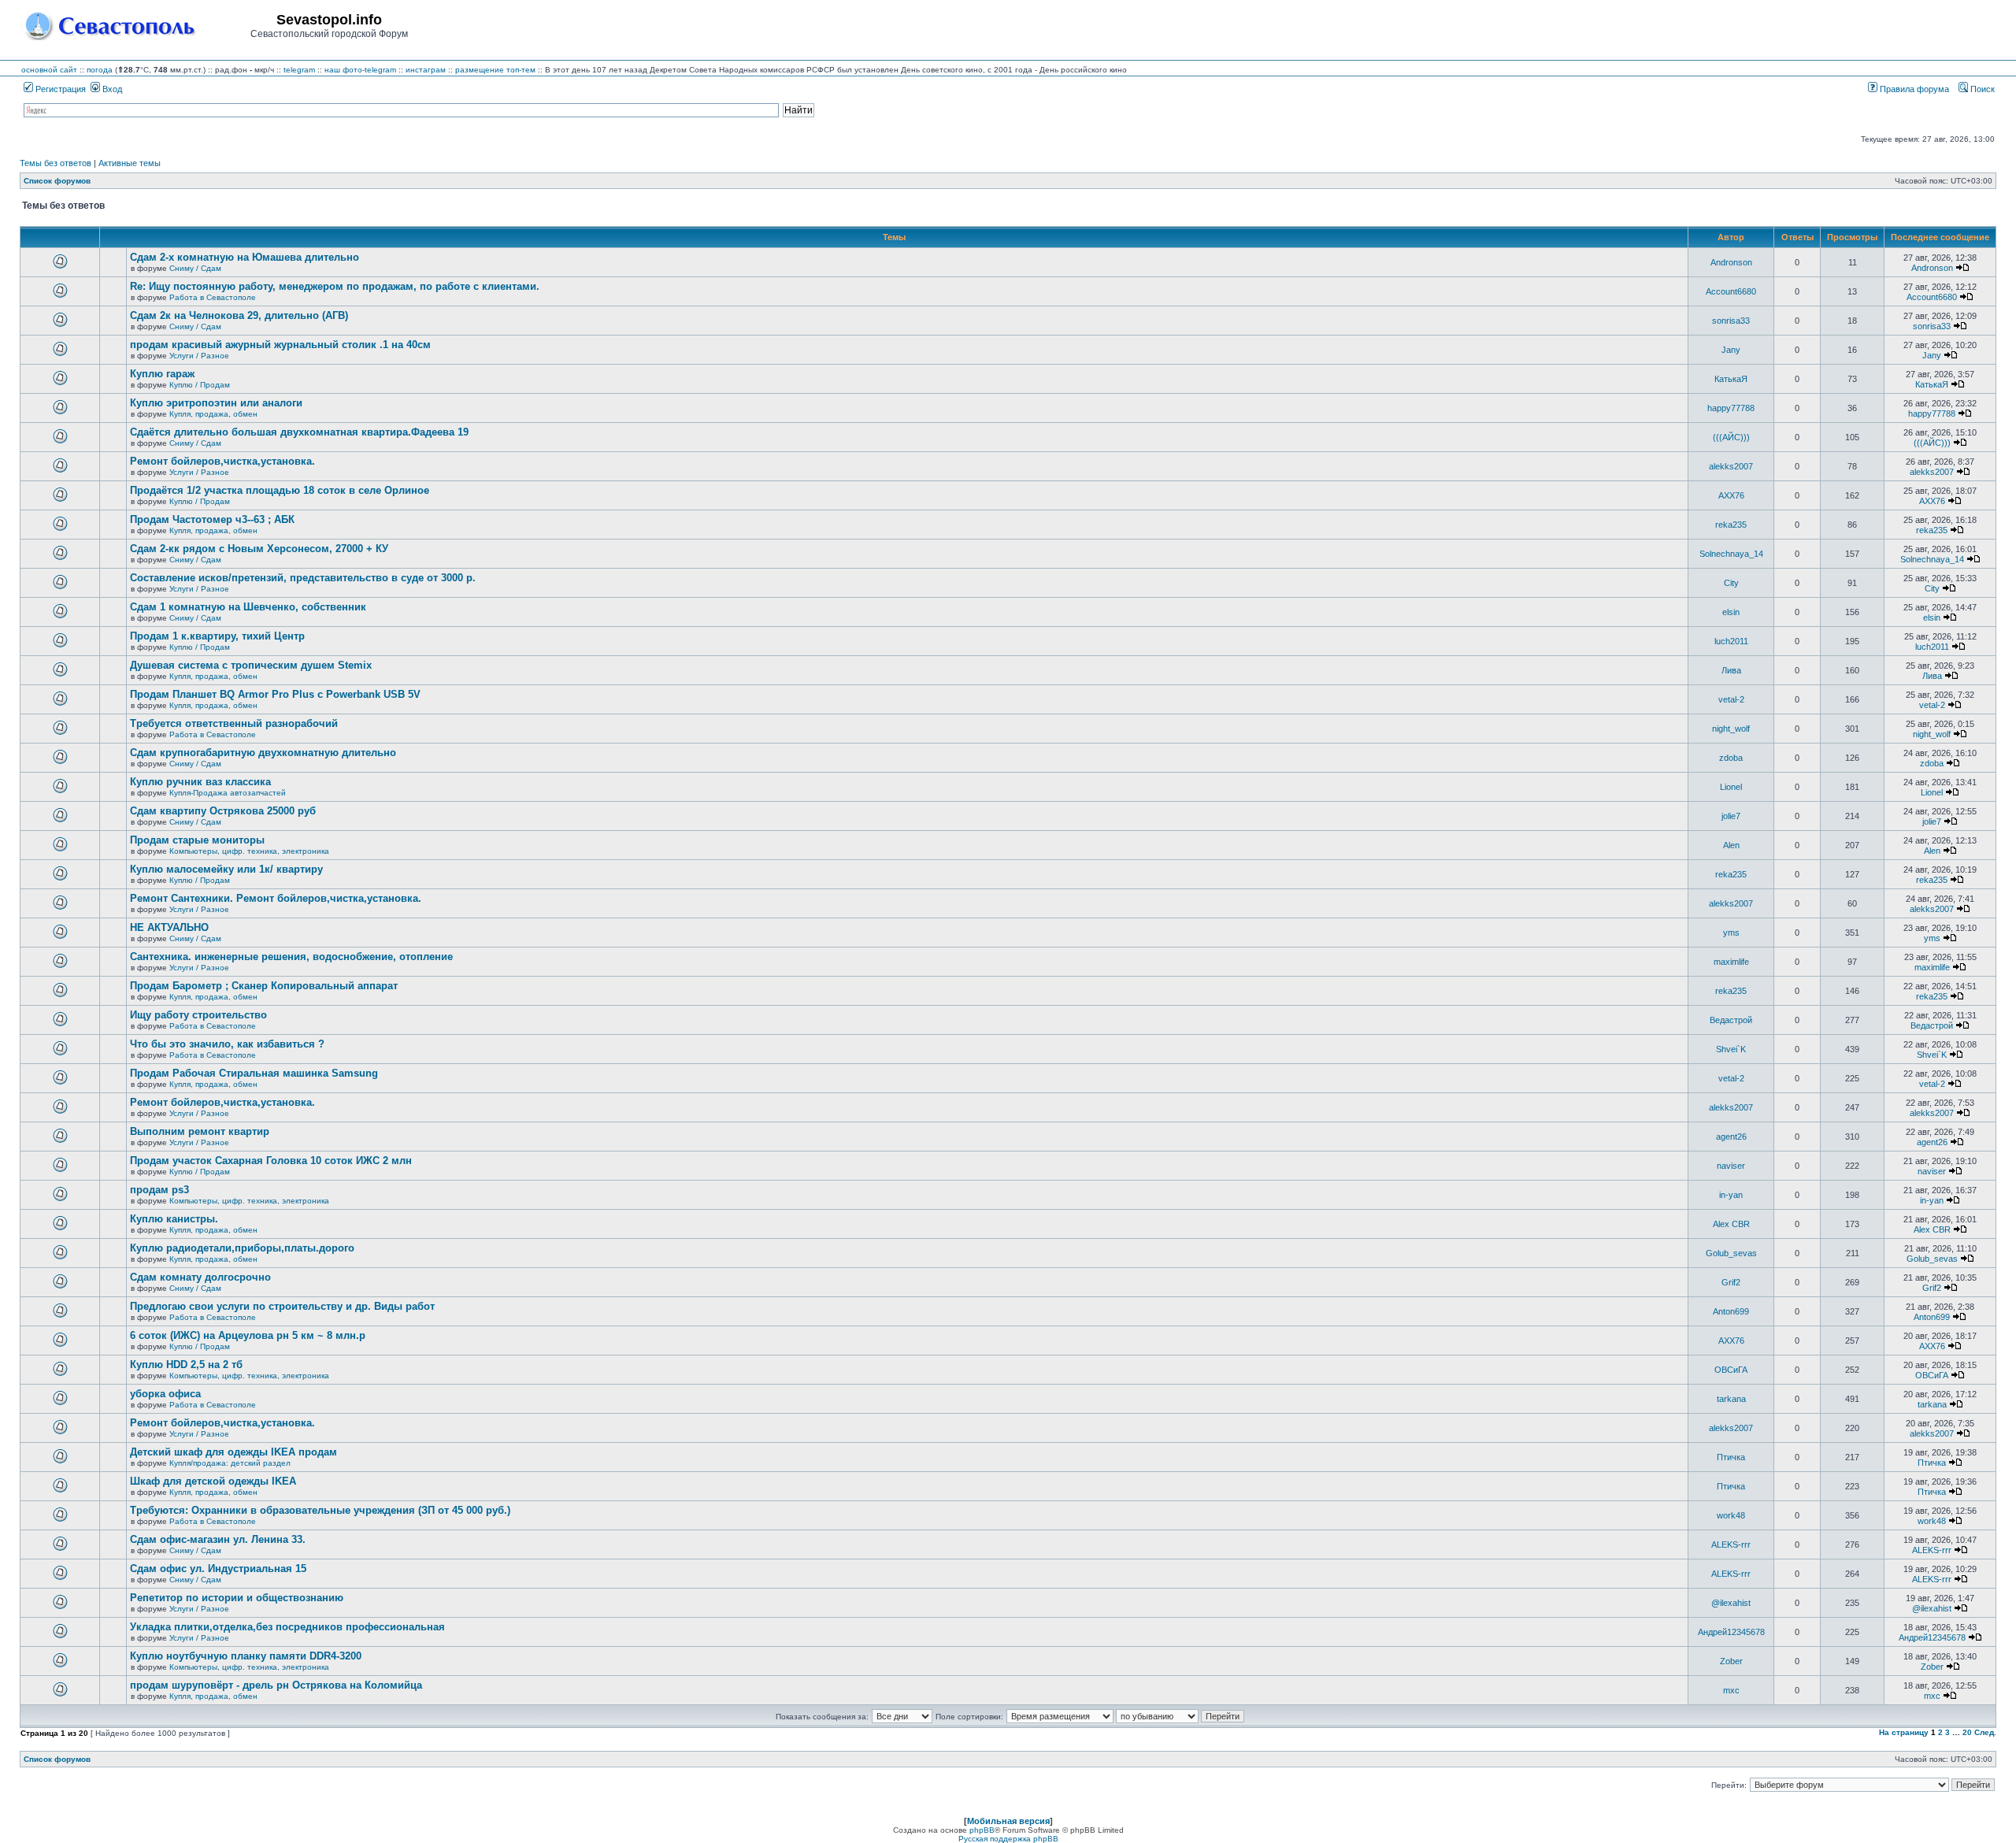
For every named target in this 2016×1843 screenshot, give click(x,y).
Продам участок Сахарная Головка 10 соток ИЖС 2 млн (271, 1161)
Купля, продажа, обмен (213, 414)
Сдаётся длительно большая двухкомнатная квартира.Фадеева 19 (299, 432)
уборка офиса (165, 1394)
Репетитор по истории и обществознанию (237, 1598)
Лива (1731, 670)
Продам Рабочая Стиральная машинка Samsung (254, 1073)
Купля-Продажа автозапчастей (228, 793)
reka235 (1731, 525)
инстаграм (426, 70)
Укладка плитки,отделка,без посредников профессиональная (287, 1627)
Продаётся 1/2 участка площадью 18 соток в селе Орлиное (280, 490)
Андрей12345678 (1731, 1632)
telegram (299, 70)
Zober (1731, 1661)
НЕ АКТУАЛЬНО (169, 927)
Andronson (1731, 262)
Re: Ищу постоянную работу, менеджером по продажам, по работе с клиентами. (335, 286)
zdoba (1731, 758)
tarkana (1731, 1399)
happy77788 (1731, 408)
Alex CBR (1731, 1224)
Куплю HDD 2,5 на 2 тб (186, 1365)
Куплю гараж (162, 374)
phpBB (982, 1830)
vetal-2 (1731, 699)
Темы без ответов (56, 163)
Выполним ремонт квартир (200, 1131)
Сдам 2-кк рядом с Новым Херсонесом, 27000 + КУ (259, 549)
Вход (111, 89)
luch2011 (1731, 641)
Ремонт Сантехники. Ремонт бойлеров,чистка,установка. (276, 898)
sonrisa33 (1731, 321)
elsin (1731, 612)
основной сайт (49, 70)
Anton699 (1731, 1311)
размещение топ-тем (495, 70)
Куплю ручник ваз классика (200, 782)
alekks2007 (1731, 466)
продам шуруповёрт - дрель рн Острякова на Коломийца (276, 1685)
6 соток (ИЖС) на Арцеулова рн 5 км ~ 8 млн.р (248, 1335)
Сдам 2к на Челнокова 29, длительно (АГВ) (239, 315)
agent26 (1731, 1137)
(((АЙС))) (1731, 437)
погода (100, 70)
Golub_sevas (1731, 1253)
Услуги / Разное (199, 356)
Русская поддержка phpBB (1008, 1839)
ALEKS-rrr (1731, 1544)
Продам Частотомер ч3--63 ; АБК (212, 519)
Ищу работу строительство (198, 1015)
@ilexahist (1731, 1603)
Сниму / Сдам (195, 268)
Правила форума (1913, 89)
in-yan (1731, 1195)
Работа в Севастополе (213, 297)
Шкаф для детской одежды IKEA (213, 1481)
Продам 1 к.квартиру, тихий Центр (217, 636)
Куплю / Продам (200, 385)
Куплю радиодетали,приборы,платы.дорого (242, 1248)
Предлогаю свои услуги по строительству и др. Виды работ (282, 1306)
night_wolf (1731, 729)
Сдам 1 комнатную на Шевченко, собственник (248, 607)
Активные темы (130, 163)
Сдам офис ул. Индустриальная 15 (218, 1569)
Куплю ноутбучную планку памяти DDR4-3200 (246, 1656)
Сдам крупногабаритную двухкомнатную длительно (263, 753)
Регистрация (59, 89)
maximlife (1731, 962)
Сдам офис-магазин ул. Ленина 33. (218, 1539)
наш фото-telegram (360, 70)
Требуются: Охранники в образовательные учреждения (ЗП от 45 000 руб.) (320, 1510)
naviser (1731, 1166)
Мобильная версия (1008, 1821)
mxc (1731, 1690)
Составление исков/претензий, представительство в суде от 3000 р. (303, 578)
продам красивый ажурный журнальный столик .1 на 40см (280, 345)
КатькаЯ (1731, 379)
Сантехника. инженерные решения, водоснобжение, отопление (291, 957)
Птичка (1731, 1457)
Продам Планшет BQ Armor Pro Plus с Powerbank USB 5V (275, 694)
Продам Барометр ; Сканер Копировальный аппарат (264, 986)
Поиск (1981, 89)
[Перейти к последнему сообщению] (1962, 268)
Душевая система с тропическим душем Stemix (251, 665)
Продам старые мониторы (197, 840)
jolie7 (1731, 816)
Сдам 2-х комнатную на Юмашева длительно (245, 257)
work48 (1731, 1515)
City (1731, 583)
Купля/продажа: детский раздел (230, 1463)
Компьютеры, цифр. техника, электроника (249, 851)
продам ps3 (159, 1190)
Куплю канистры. (174, 1219)
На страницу (1904, 1732)
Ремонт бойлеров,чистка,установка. (222, 461)
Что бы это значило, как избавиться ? (227, 1044)
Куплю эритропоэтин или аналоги (216, 403)
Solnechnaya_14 (1731, 554)
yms (1731, 933)
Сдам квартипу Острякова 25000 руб (223, 811)
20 (1967, 1732)
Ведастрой (1731, 1020)
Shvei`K (1731, 1049)
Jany (1731, 350)
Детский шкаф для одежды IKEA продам (233, 1452)
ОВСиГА (1731, 1370)
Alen (1731, 845)
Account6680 (1731, 291)
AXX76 (1731, 495)
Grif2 (1731, 1282)
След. (1985, 1732)
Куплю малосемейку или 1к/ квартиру (226, 869)
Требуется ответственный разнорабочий (234, 723)
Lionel (1731, 787)
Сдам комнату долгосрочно (200, 1277)
